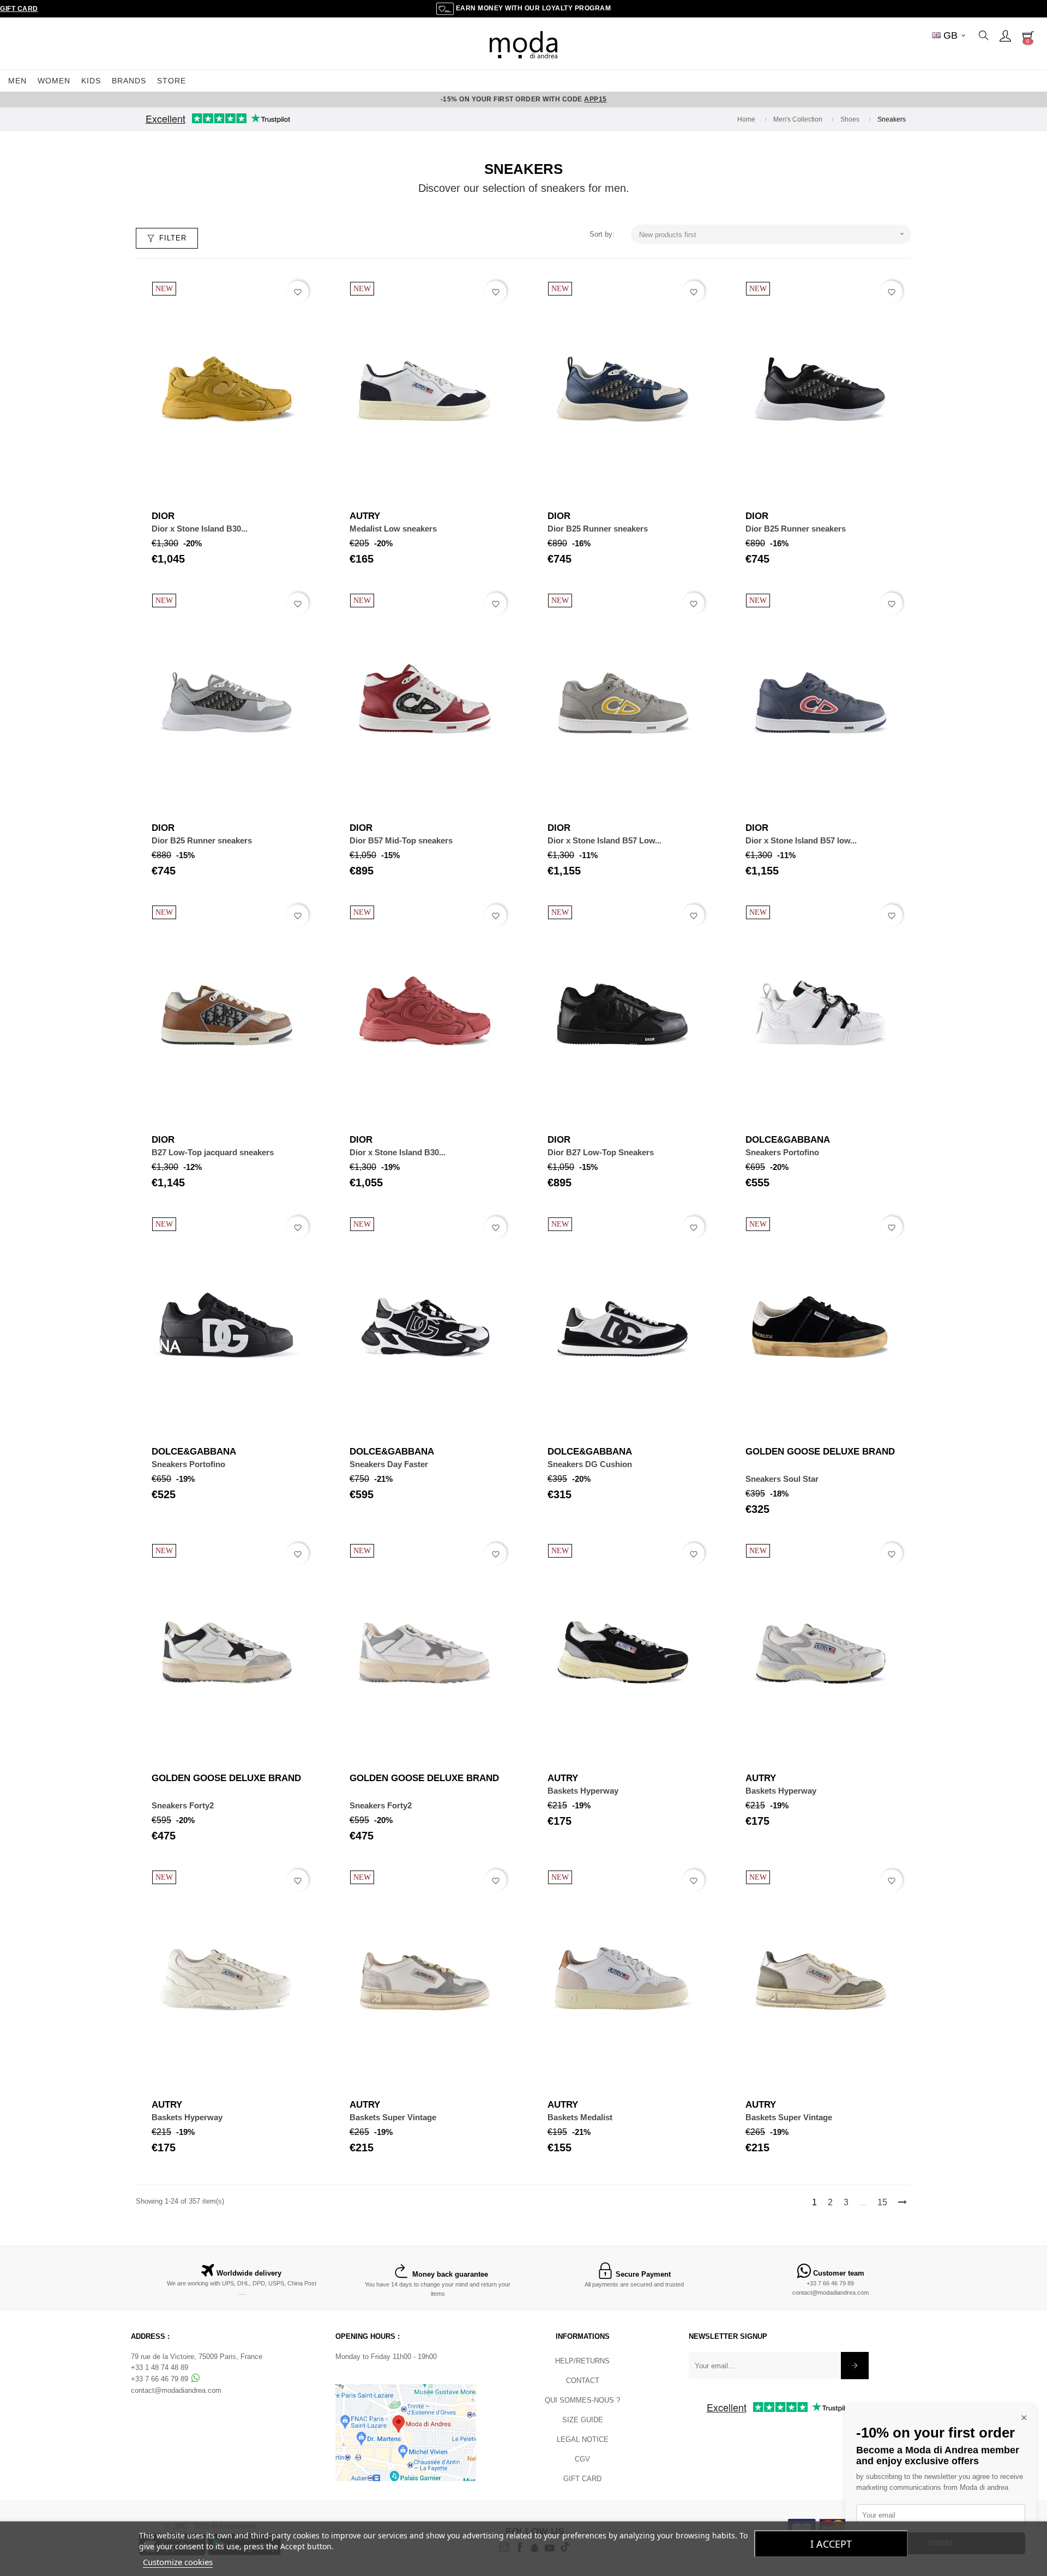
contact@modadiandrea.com (831, 2293)
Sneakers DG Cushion (590, 1464)
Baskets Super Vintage (393, 2117)
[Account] (1005, 35)
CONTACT (583, 2381)
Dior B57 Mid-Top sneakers (401, 840)
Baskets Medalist (580, 2117)
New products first (773, 234)
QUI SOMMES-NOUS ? (582, 2400)
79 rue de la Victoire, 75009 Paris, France (197, 2357)
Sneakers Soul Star (782, 1479)
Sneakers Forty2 (183, 1805)
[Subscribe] (855, 2366)
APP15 (595, 99)
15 (882, 2202)
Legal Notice (583, 2439)
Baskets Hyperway (583, 1791)
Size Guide (583, 2420)
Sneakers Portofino (782, 1152)
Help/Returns (582, 2361)
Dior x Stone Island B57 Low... (604, 840)
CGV (582, 2459)
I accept (831, 2544)
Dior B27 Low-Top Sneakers (601, 1152)
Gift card (582, 2479)
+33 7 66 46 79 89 (830, 2283)
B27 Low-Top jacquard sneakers (213, 1152)
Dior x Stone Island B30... (200, 529)
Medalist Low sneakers (393, 529)
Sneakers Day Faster (389, 1464)
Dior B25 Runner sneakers (598, 529)
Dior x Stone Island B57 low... (801, 840)
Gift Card (19, 9)
